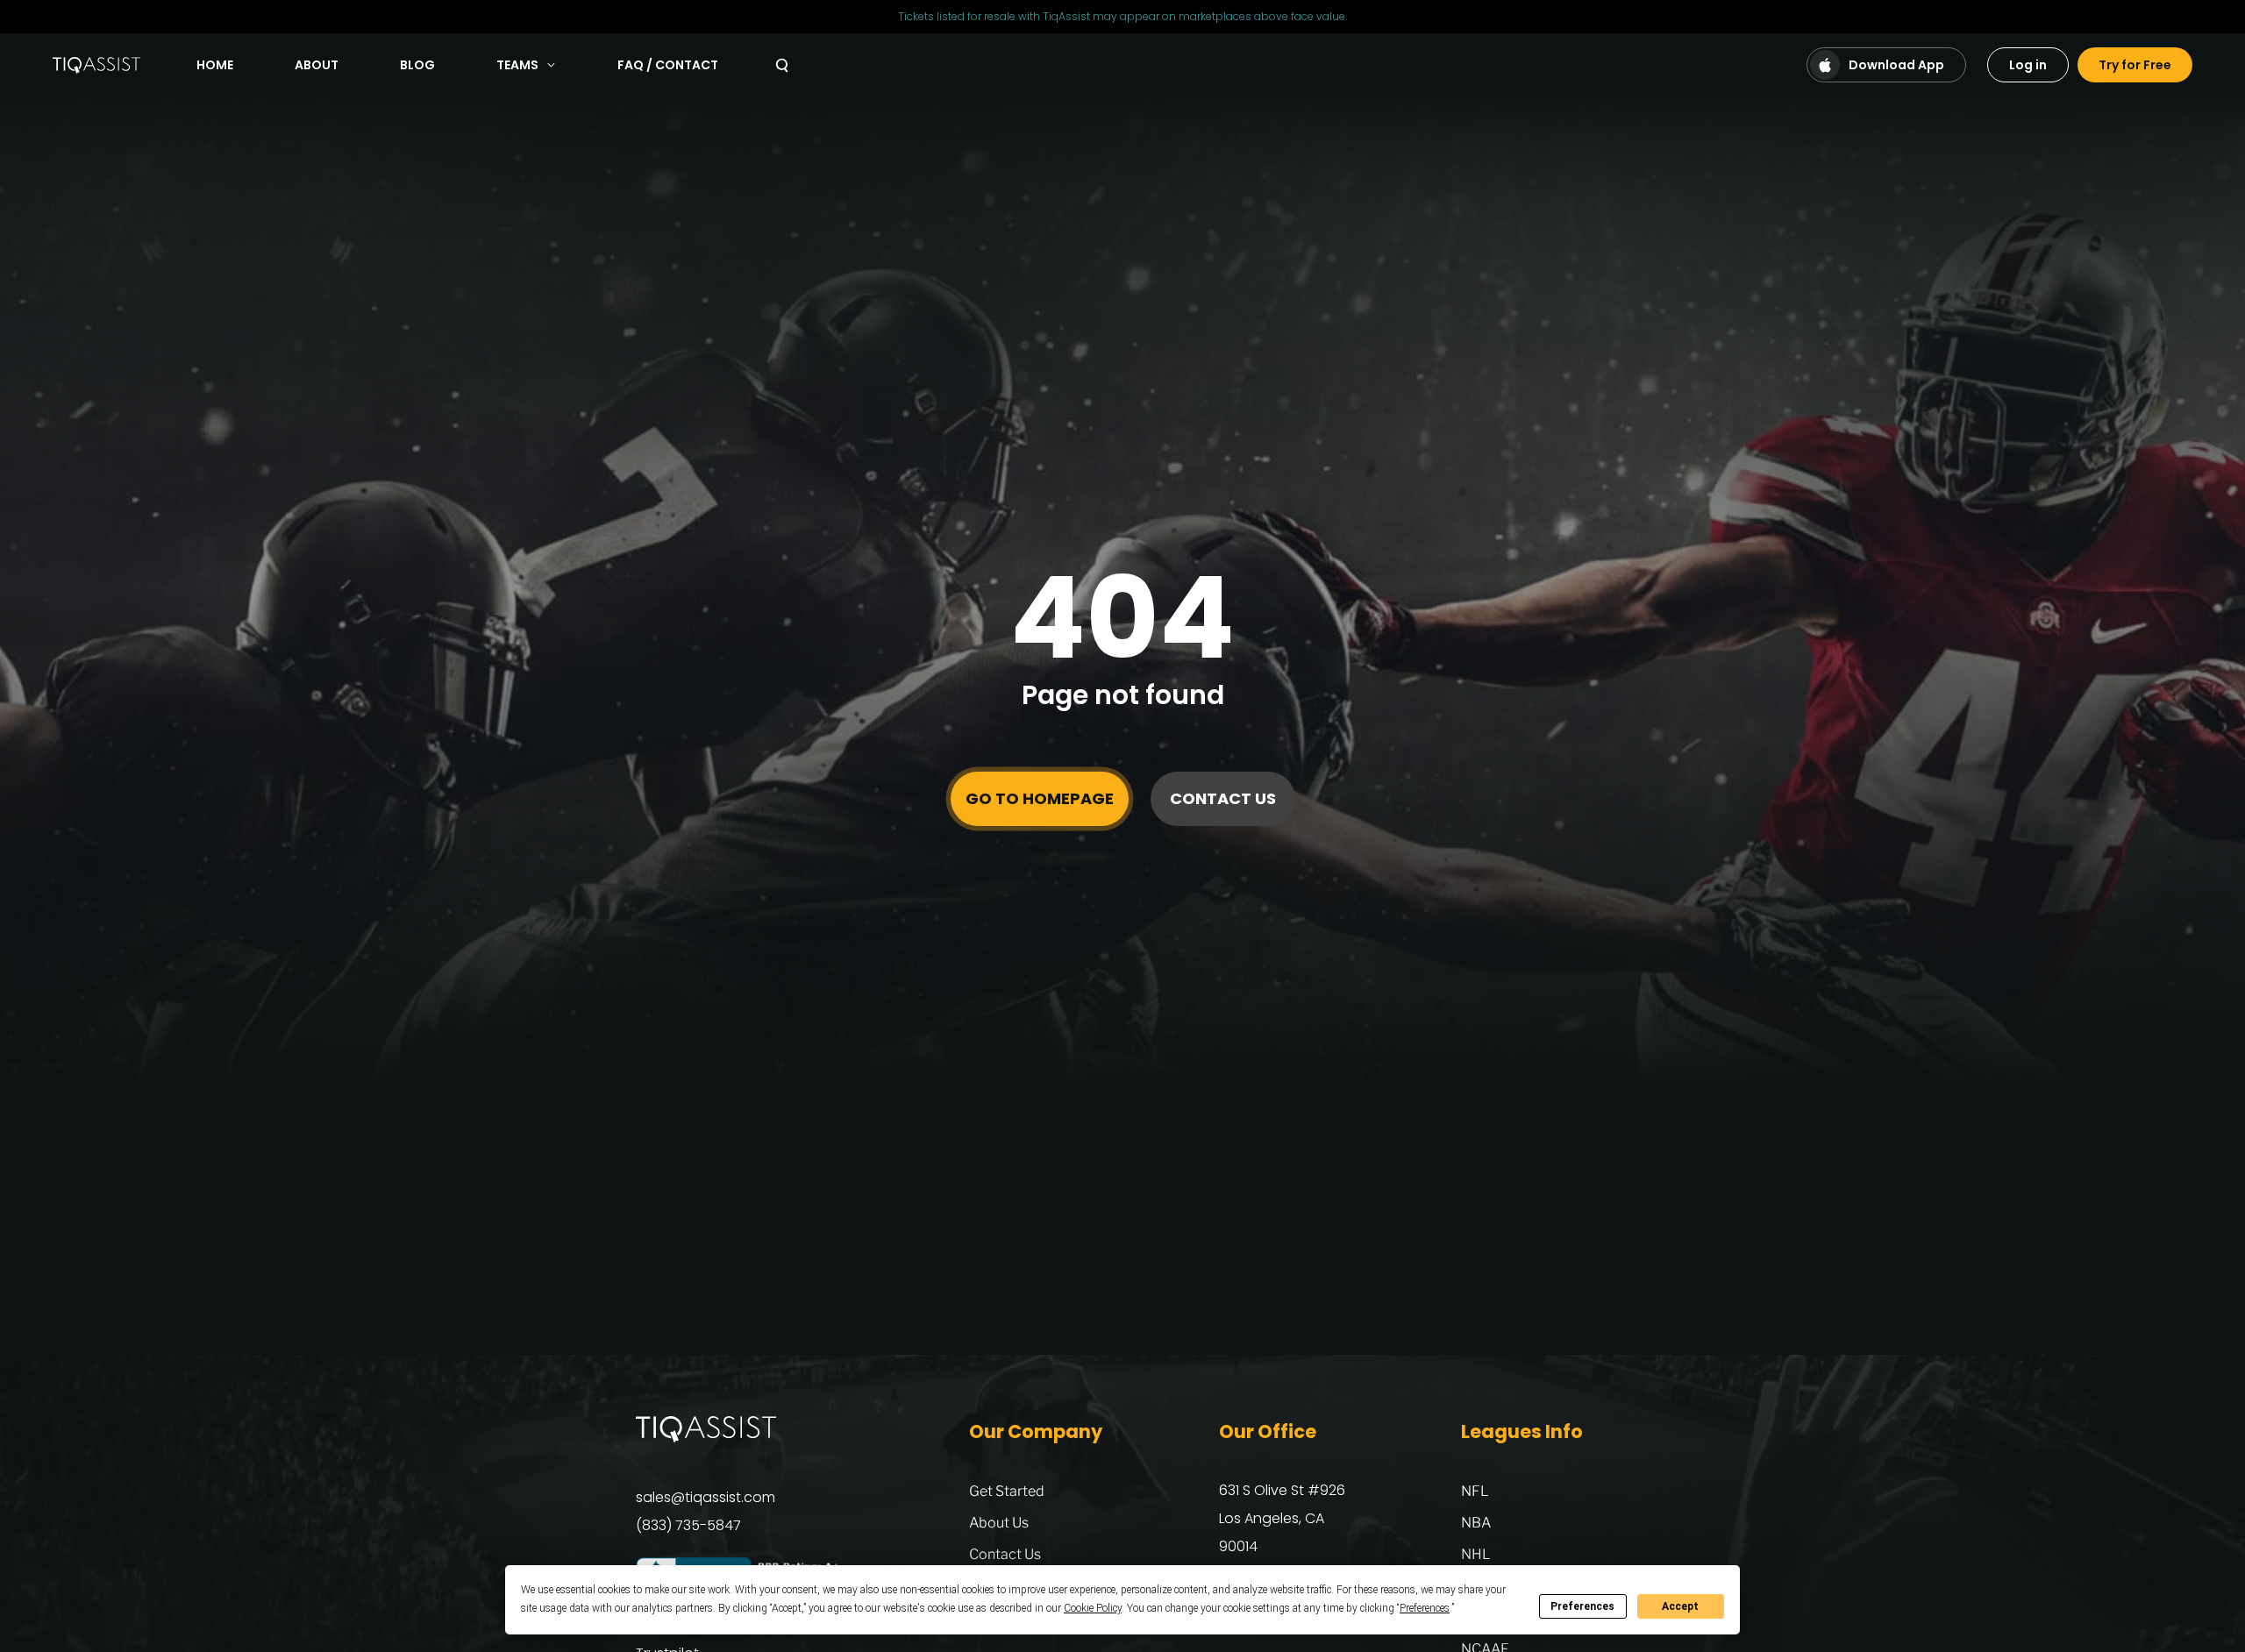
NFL (1475, 1491)
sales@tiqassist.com (706, 1497)
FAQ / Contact (668, 65)
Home (215, 65)
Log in (2028, 65)
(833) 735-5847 (688, 1525)
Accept (1680, 1606)
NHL (1476, 1554)
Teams (517, 65)
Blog (417, 65)
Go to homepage (1040, 798)
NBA (1476, 1523)
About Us (999, 1523)
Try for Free (2135, 65)
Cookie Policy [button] (1093, 1608)
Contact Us (1223, 798)
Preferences (1582, 1606)
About (317, 65)
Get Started (1007, 1491)
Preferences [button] (1425, 1608)
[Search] (782, 65)
